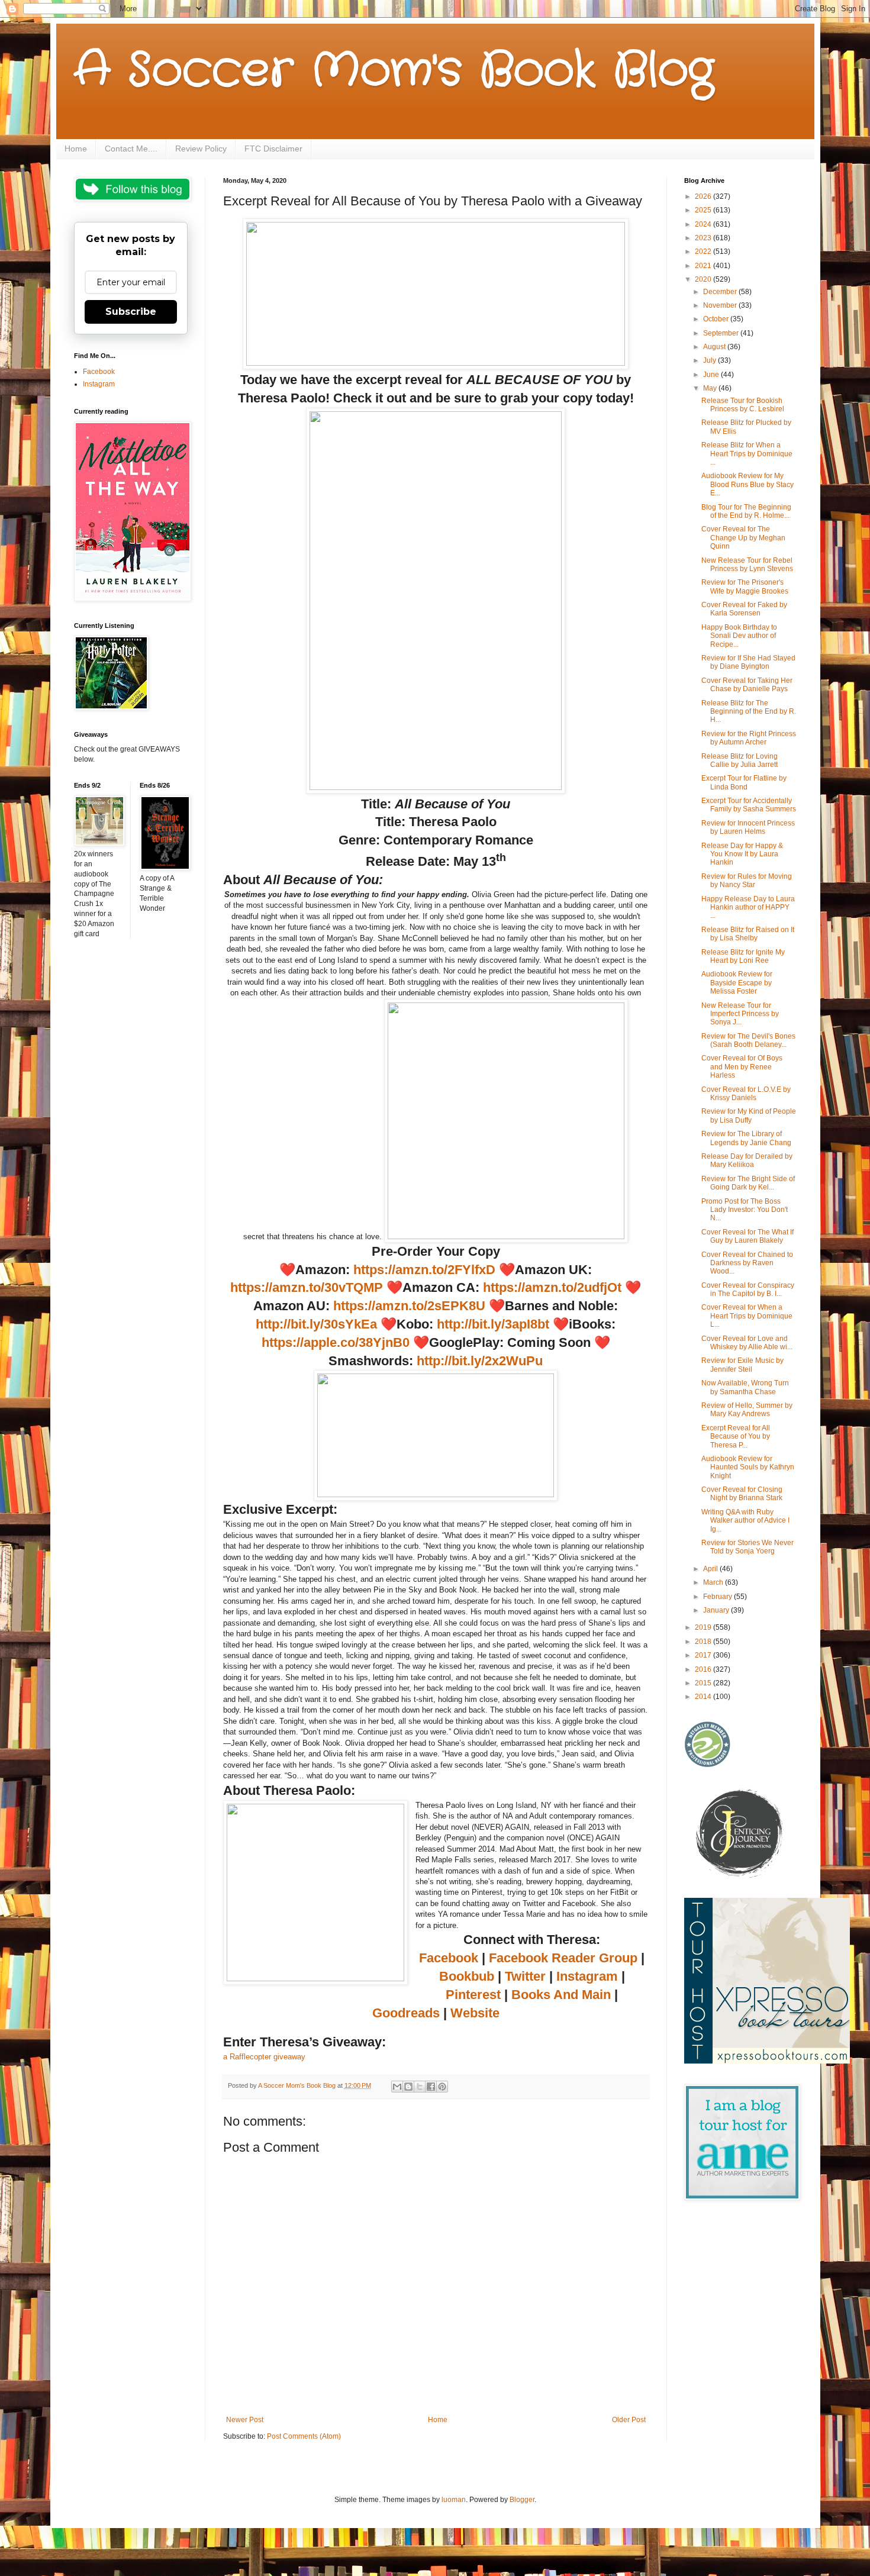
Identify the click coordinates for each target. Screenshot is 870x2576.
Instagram (587, 1976)
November (721, 305)
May (711, 388)
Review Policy (201, 149)
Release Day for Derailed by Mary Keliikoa (747, 1160)
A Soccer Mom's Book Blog (394, 71)
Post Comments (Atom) (304, 2436)
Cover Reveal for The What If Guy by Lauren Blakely (747, 1236)
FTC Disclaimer (273, 149)
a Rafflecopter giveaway (264, 2057)
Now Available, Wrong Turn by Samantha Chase (745, 1387)
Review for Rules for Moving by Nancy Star (747, 881)
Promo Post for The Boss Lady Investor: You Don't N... (745, 1210)
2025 (704, 210)
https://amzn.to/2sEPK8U (409, 1306)
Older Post (629, 2420)
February (718, 1597)
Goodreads (406, 2013)
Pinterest (473, 1995)
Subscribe (131, 312)
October (717, 319)
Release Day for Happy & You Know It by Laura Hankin (742, 854)
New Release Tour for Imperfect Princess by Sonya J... (740, 1014)
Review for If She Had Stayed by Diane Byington (748, 662)
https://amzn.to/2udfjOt (550, 1287)
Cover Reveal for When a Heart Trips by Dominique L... (747, 1316)
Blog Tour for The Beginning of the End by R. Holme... (746, 511)
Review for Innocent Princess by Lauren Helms (748, 827)
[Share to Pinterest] (442, 2087)
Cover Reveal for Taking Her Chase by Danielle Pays (747, 685)
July (710, 360)
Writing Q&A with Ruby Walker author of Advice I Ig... (745, 1521)
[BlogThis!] (408, 2087)
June (712, 375)
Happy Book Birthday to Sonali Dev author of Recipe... (739, 636)
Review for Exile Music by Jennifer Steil (742, 1365)
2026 (704, 196)
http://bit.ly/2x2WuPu (480, 1361)
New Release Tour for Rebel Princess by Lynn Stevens (747, 565)
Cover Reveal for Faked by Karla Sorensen (744, 609)
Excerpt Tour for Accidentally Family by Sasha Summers (749, 805)
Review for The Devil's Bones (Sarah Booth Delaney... (748, 1040)
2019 (704, 1627)
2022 (704, 252)
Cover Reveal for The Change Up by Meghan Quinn (743, 538)
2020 (704, 279)
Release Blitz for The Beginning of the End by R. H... (749, 712)
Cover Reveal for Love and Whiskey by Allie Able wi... (747, 1343)
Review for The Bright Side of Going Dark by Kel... (748, 1183)
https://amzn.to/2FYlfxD (424, 1270)
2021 (704, 266)
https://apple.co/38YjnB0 (336, 1342)
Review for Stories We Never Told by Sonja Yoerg (747, 1547)
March (714, 1582)
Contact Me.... (131, 149)
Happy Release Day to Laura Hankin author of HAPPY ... (748, 907)
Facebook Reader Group (563, 1958)
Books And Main (561, 1995)
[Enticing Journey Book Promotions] (740, 1875)
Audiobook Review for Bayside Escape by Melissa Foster (737, 983)
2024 (704, 224)
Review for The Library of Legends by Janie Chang (746, 1138)
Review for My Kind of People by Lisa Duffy (749, 1115)
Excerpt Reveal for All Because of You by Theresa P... (736, 1437)
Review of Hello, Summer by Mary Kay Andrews (747, 1410)
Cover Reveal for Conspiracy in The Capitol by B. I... (748, 1289)
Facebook (449, 1958)
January (717, 1610)
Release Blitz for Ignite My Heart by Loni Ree (743, 956)
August (715, 347)
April (711, 1569)
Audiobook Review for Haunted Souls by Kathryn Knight (748, 1467)
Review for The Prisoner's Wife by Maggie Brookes (745, 586)
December (721, 292)
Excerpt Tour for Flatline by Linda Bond (744, 782)
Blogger (522, 2500)
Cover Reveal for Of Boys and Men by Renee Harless (742, 1067)
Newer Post (245, 2420)
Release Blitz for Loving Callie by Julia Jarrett (739, 760)
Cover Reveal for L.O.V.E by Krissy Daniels (746, 1094)
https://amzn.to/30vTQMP (307, 1287)
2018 (704, 1642)
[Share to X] (420, 2087)
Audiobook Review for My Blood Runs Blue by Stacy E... (747, 484)
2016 (704, 1669)
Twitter (525, 1976)
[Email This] (397, 2087)
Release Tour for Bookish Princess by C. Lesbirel (743, 405)
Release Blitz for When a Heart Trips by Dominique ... (747, 454)
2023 (704, 238)
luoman (454, 2500)
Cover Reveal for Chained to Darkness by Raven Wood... (747, 1263)
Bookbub (467, 1976)
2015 (704, 1683)
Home (76, 149)
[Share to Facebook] (431, 2087)
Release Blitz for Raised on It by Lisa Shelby (748, 934)
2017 (704, 1655)
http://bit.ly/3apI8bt (493, 1324)
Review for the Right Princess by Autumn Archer (749, 738)
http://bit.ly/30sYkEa (316, 1324)
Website (475, 2013)
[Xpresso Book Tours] (767, 2061)
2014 (704, 1697)
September (722, 333)
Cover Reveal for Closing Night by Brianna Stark (742, 1494)
